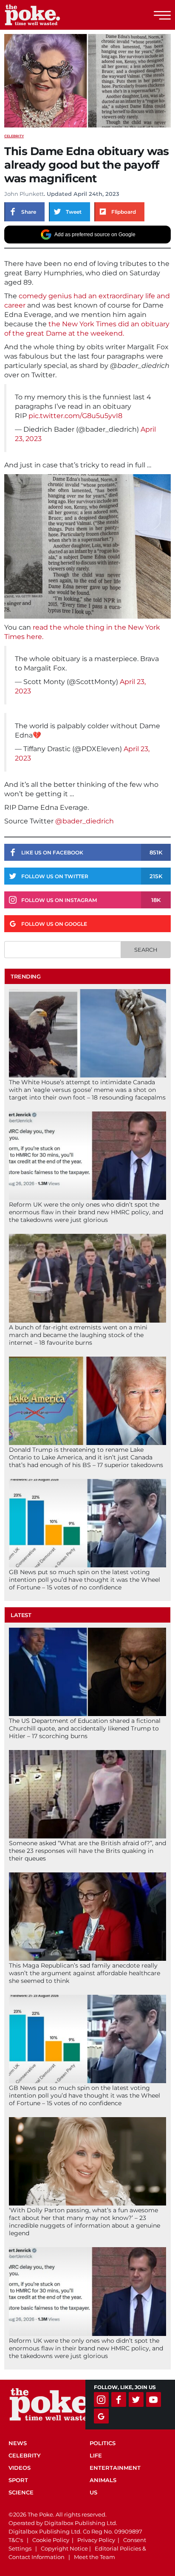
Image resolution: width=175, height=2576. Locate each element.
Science (21, 2492)
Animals (103, 2480)
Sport (18, 2480)
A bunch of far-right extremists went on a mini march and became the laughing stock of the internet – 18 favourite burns (78, 1335)
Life (96, 2455)
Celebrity (14, 136)
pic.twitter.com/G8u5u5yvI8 (75, 416)
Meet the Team (95, 2557)
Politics (103, 2443)
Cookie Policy (51, 2540)
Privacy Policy (96, 2540)
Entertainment (115, 2468)
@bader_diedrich (85, 821)
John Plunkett (24, 194)
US (93, 2492)
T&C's (16, 2540)
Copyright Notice (64, 2548)
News (18, 2443)
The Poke (53, 15)
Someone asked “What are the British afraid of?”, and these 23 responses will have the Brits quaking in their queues (87, 1851)
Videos (20, 2468)
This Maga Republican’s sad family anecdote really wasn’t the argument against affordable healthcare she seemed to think (85, 1973)
